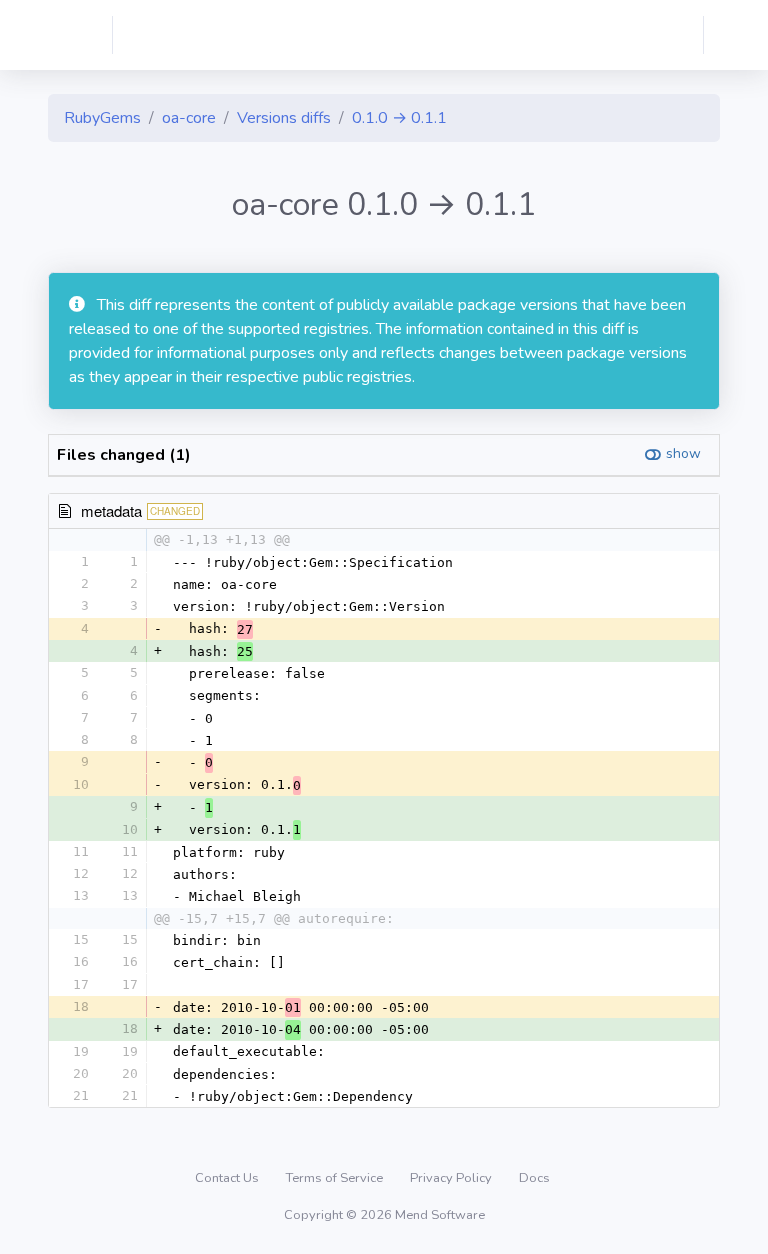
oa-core (189, 118)
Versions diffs (284, 118)
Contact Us (228, 1178)
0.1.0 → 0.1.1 (399, 118)
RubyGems (102, 118)
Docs (534, 1178)
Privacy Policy (452, 1178)
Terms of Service (336, 1178)
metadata (111, 510)
